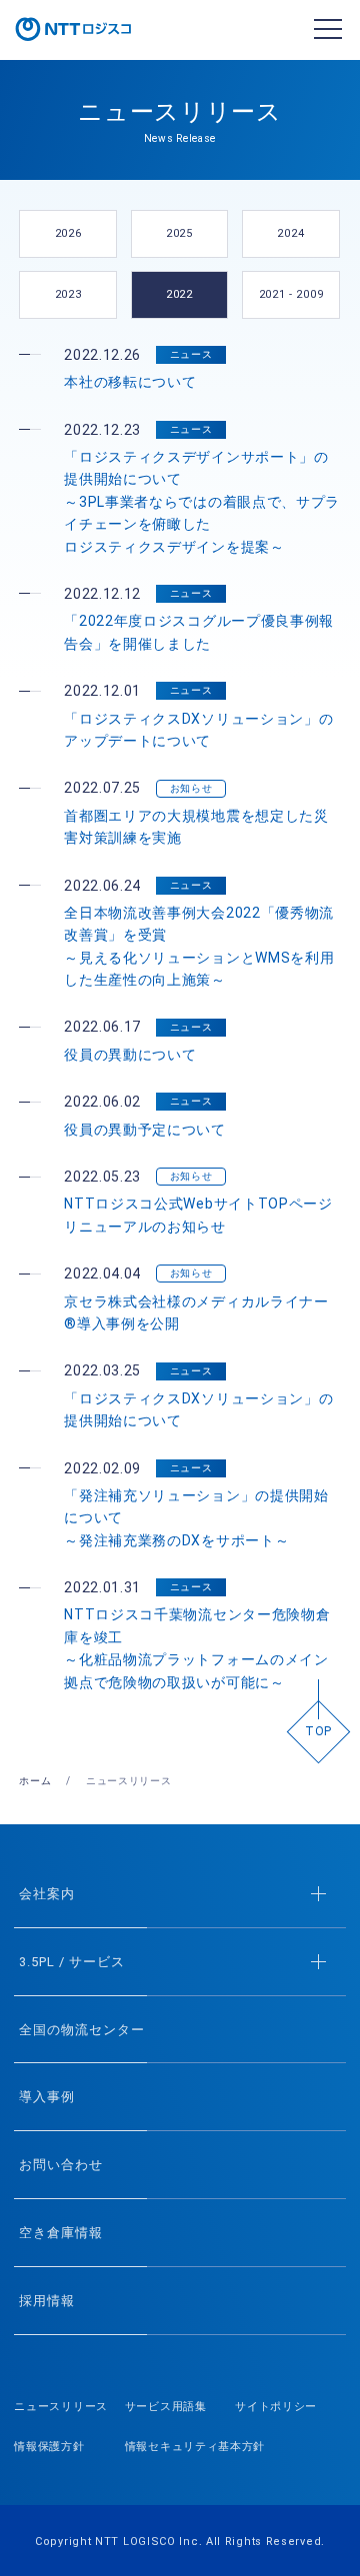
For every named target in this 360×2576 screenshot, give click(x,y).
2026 (68, 233)
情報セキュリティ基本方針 (195, 2447)
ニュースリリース (61, 2407)
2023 (68, 294)
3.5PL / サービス (72, 1962)
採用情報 (47, 2301)
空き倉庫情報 (61, 2233)
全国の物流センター (82, 2030)
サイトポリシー (276, 2407)
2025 (179, 233)
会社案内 (47, 1894)
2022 (179, 294)
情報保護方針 (49, 2447)
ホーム (35, 1781)
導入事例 (47, 2097)
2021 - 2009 (291, 294)
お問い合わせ (61, 2165)
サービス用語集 (166, 2407)
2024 (290, 233)
